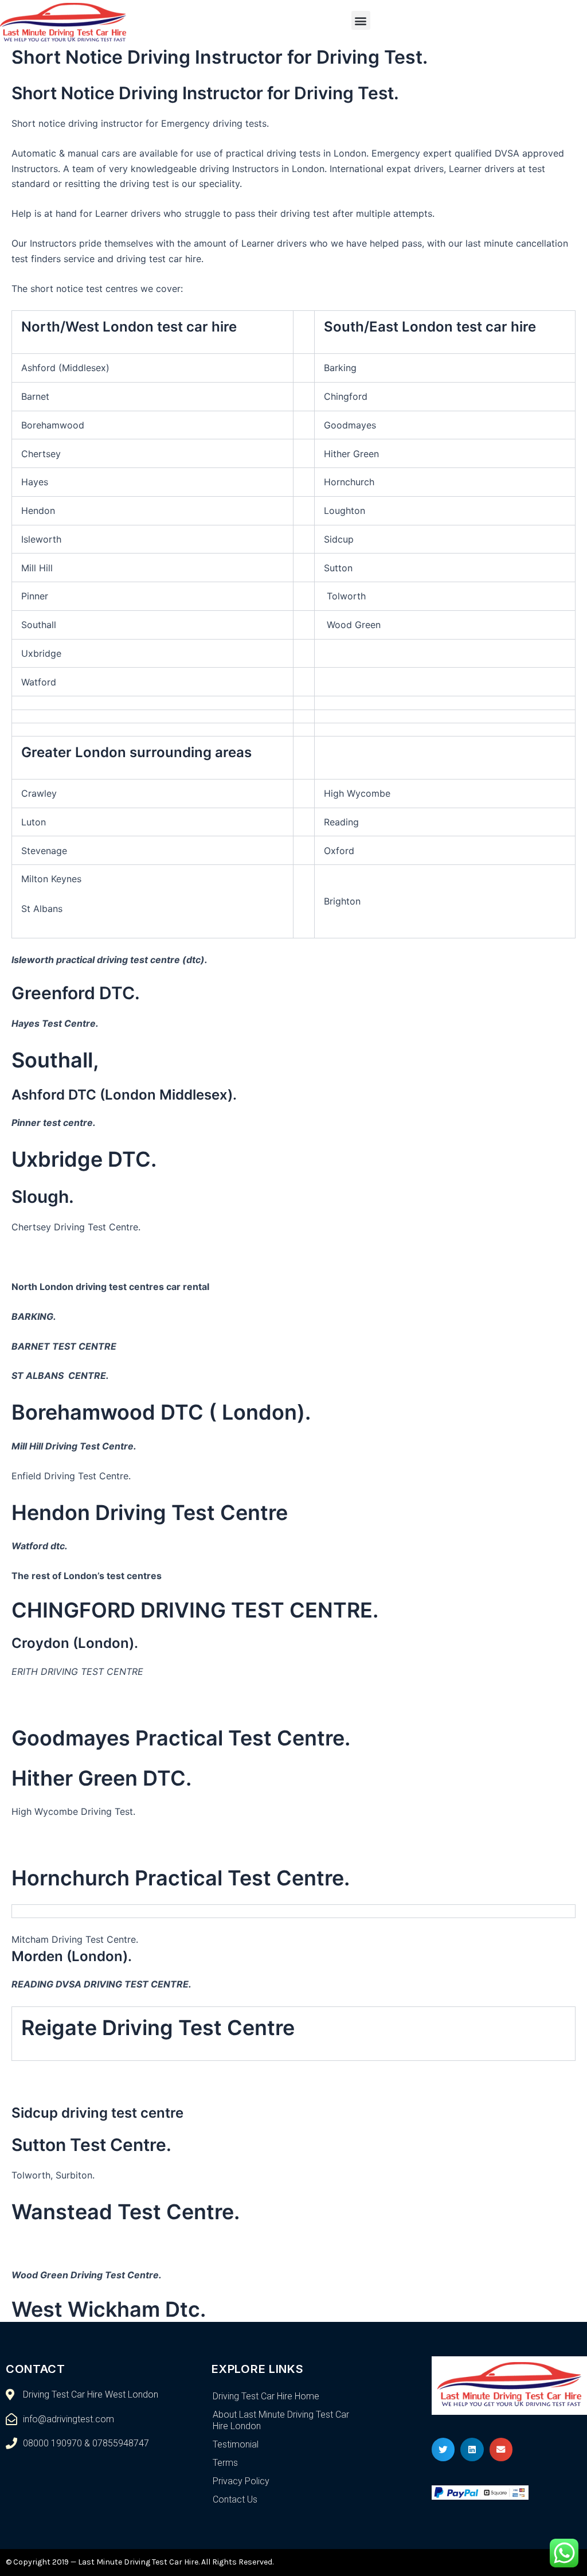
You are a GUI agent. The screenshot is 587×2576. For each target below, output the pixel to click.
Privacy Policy (241, 2481)
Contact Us (235, 2499)
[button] (361, 20)
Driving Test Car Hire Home (266, 2396)
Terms (225, 2463)
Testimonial (236, 2444)
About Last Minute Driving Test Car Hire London (281, 2420)
